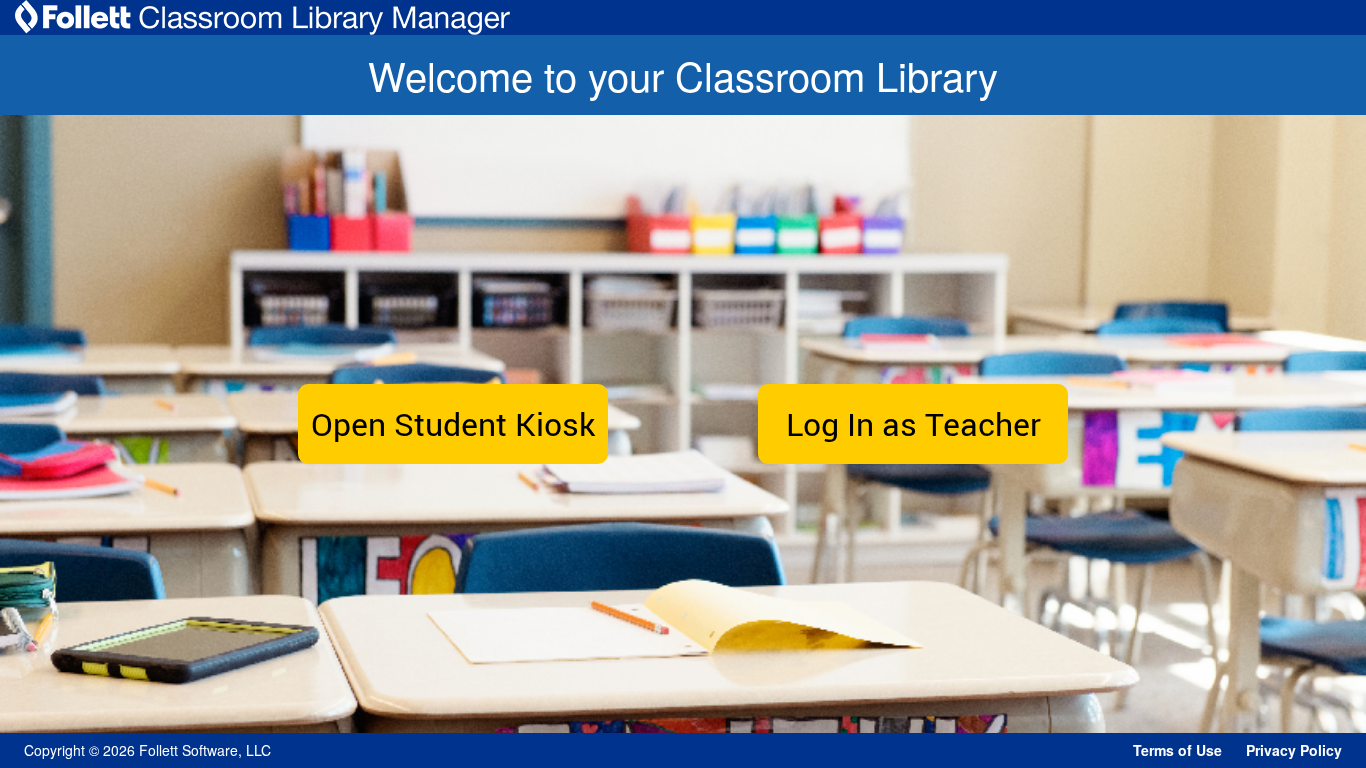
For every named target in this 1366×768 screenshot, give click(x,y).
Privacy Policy (1294, 750)
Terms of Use (1177, 750)
